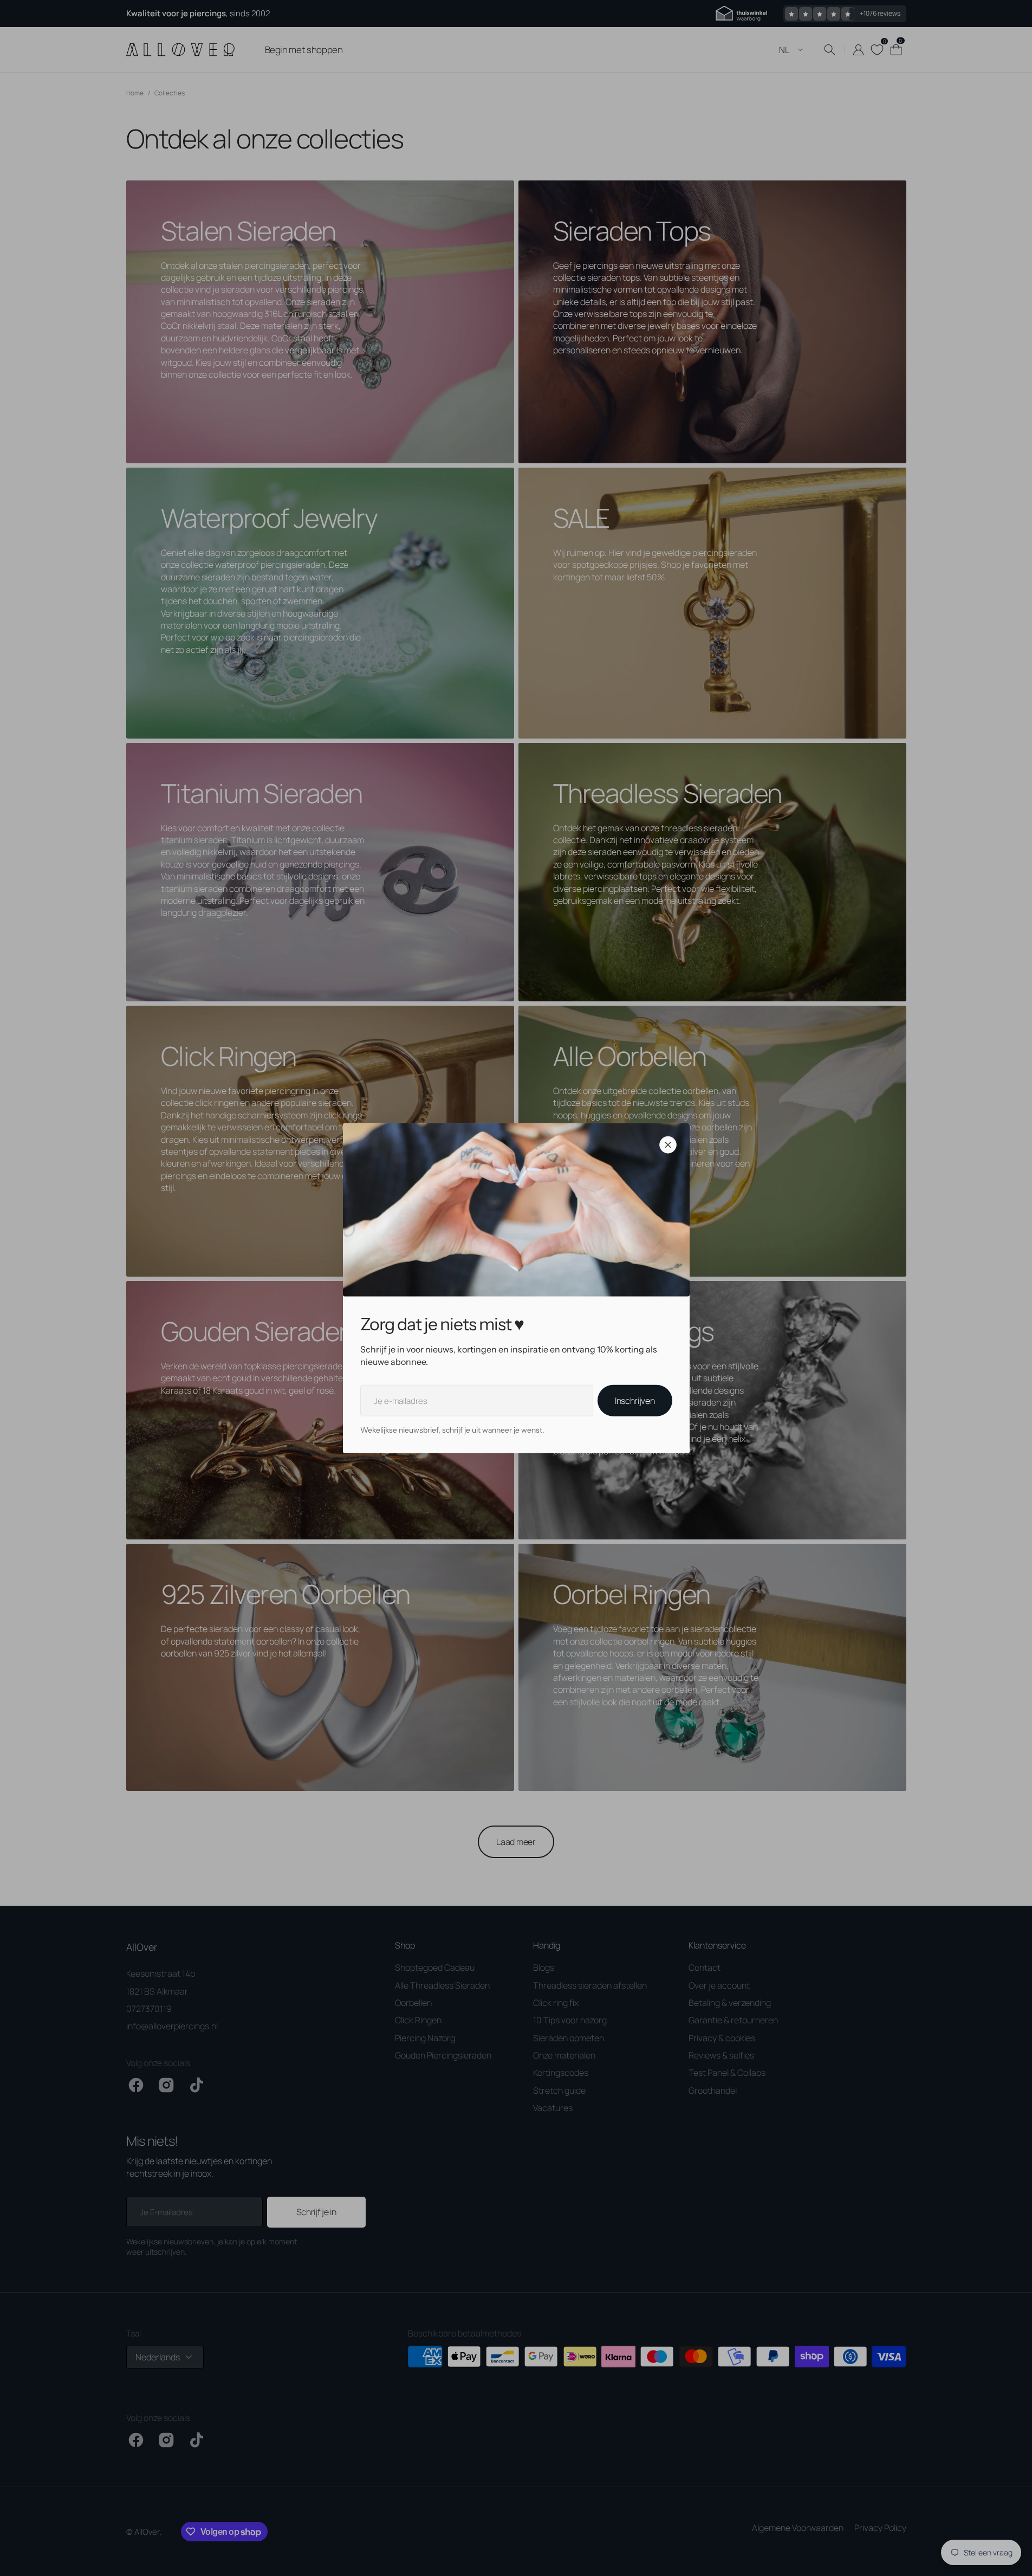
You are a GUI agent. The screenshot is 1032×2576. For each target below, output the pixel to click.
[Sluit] (668, 1145)
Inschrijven (635, 1401)
